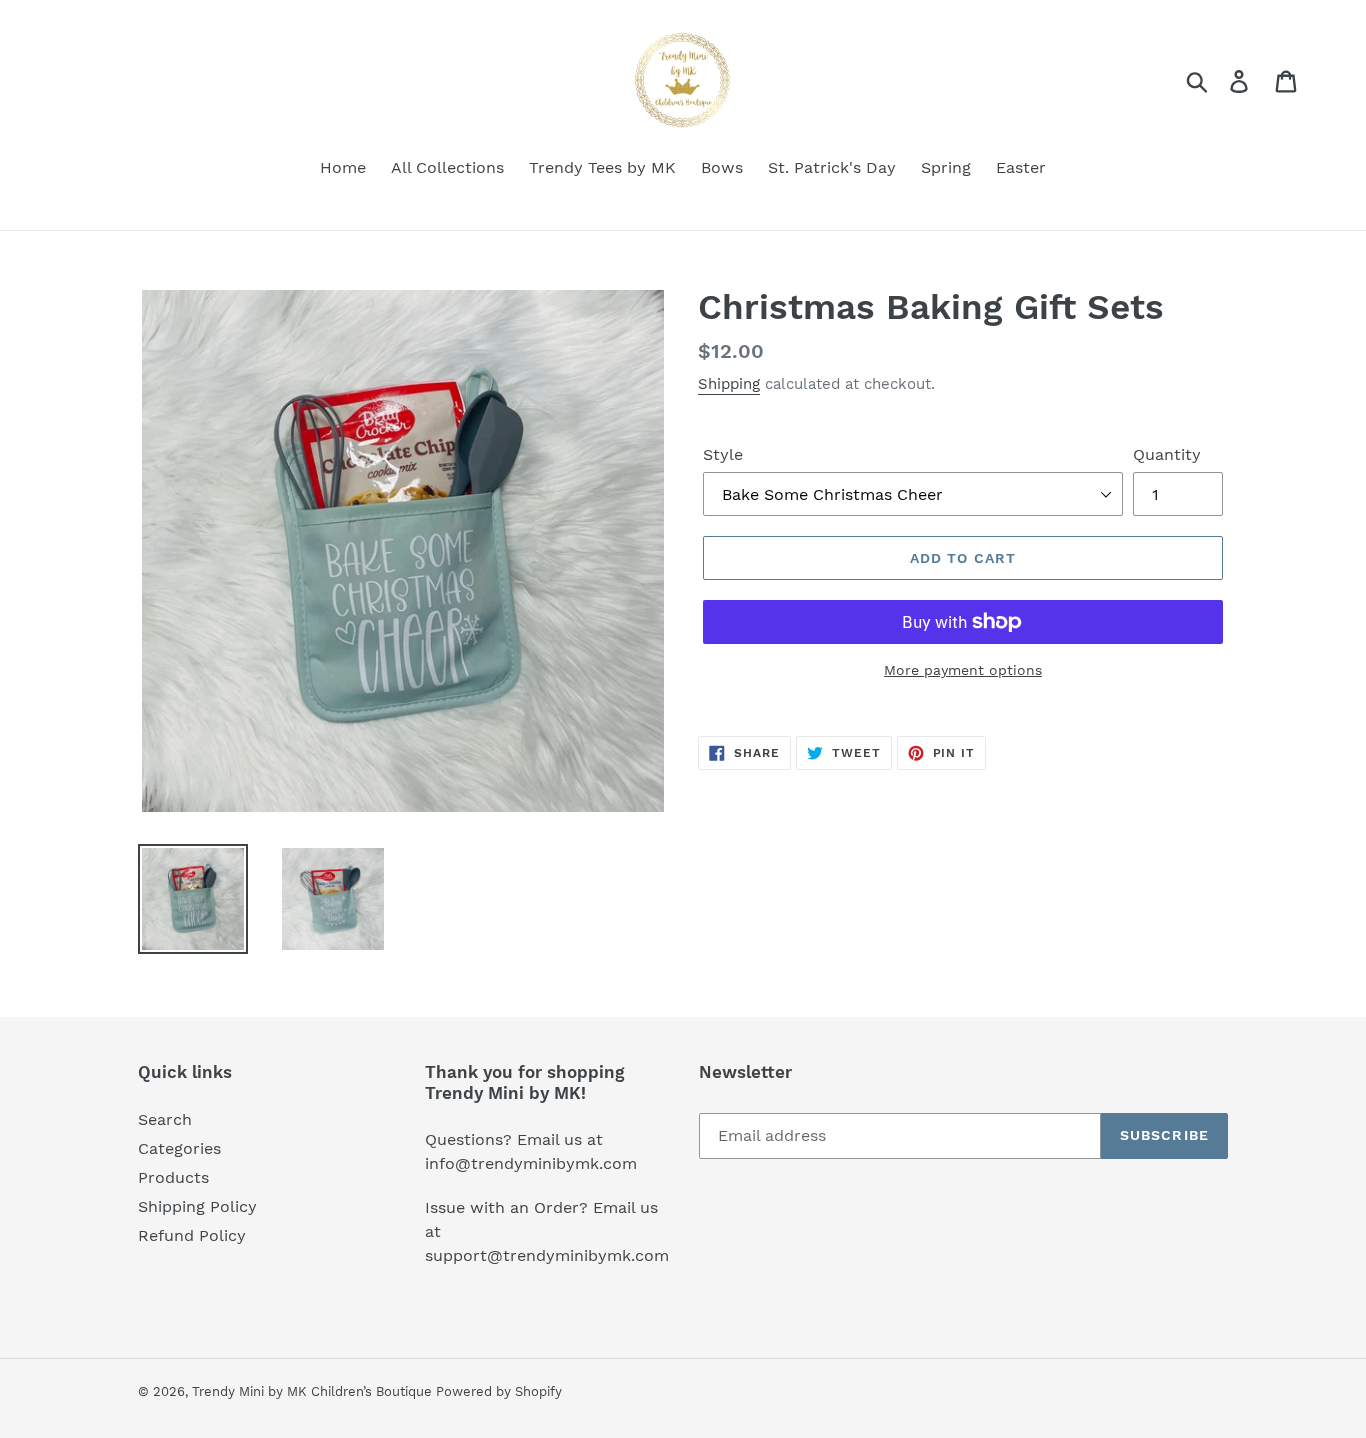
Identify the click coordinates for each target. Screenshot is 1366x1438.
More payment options (963, 670)
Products (173, 1177)
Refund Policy (192, 1235)
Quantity (1167, 454)
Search (165, 1119)
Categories (179, 1148)
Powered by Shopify (499, 1391)
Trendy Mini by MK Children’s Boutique (314, 1391)
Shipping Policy (197, 1206)
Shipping (729, 384)
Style (723, 454)
